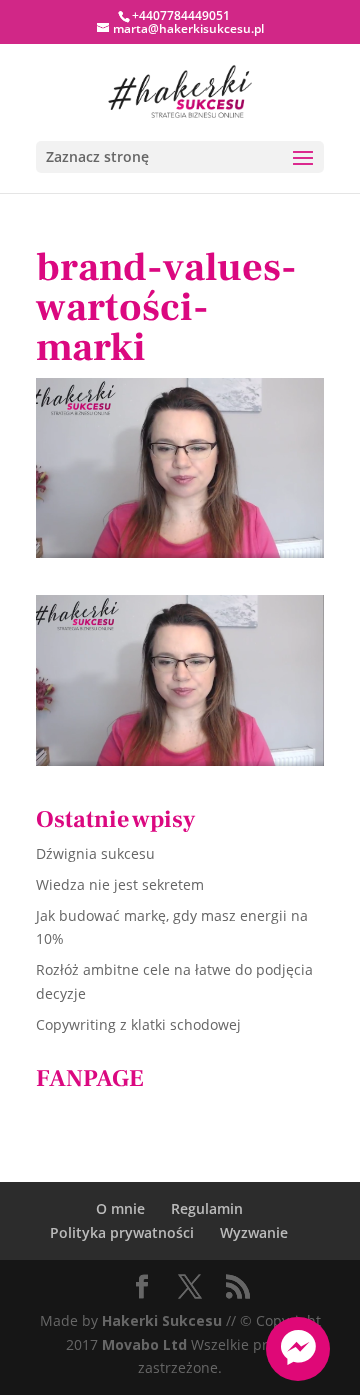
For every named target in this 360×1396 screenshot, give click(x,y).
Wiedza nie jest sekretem (120, 884)
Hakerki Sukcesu (162, 1320)
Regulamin (207, 1208)
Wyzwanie (254, 1232)
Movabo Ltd (144, 1344)
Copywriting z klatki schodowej (138, 1024)
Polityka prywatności (122, 1232)
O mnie (120, 1208)
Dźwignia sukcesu (95, 853)
